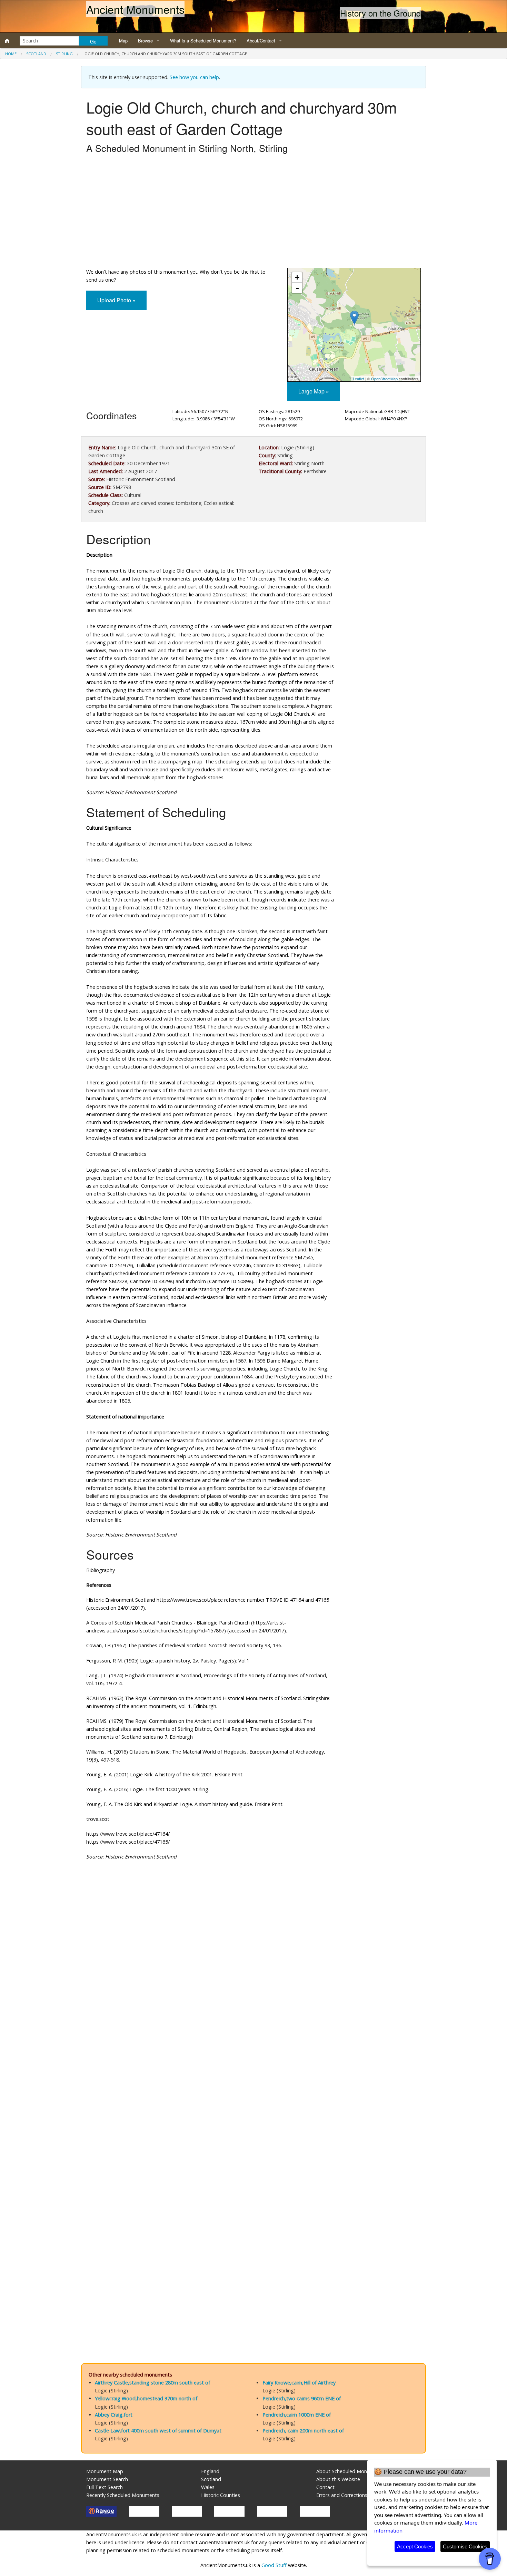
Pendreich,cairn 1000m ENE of (297, 2415)
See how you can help (194, 77)
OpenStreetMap (384, 379)
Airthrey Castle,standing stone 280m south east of (152, 2383)
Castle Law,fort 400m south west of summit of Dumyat (158, 2431)
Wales (208, 2487)
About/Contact (261, 41)
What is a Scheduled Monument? (203, 41)
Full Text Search (105, 2487)
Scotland (36, 54)
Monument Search (107, 2479)
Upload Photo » (116, 300)
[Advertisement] (254, 213)
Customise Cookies (465, 2546)
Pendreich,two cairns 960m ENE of (302, 2398)
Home (11, 54)
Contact (325, 2487)
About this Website (338, 2479)
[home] (7, 41)
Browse (145, 41)
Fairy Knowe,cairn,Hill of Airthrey (299, 2383)
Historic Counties (221, 2495)
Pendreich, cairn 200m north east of (303, 2431)
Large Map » (314, 391)
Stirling (64, 54)
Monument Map (105, 2471)
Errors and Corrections (342, 2495)
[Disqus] (254, 2072)
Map (123, 41)
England (210, 2471)
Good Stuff (274, 2565)
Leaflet (359, 379)
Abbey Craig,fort (114, 2415)
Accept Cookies (415, 2546)
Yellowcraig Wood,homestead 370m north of (146, 2398)
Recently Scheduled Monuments (123, 2495)
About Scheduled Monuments (350, 2471)
